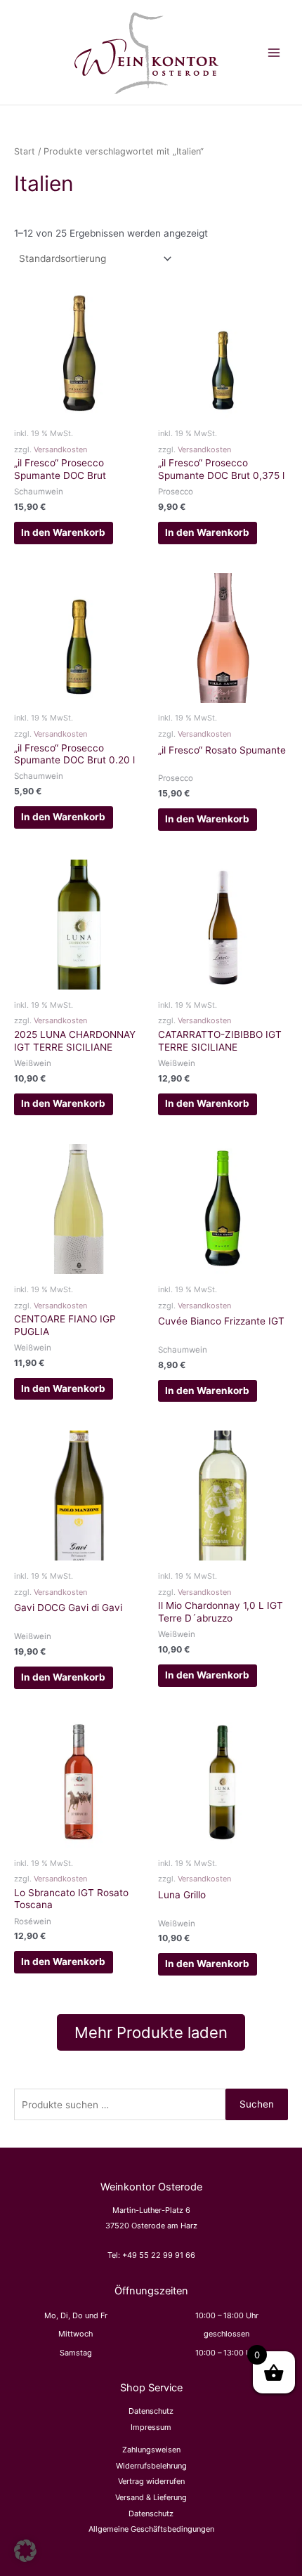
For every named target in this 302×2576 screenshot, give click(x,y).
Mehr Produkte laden (151, 2032)
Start (25, 151)
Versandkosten (60, 449)
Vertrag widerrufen (151, 2481)
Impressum (151, 2427)
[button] (25, 2551)
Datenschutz (151, 2411)
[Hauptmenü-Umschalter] (274, 52)
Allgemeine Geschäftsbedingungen (151, 2529)
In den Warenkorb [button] (63, 532)
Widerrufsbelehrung (151, 2466)
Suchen (257, 2104)
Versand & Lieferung (151, 2497)
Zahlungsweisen (151, 2450)
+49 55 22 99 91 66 (159, 2255)
